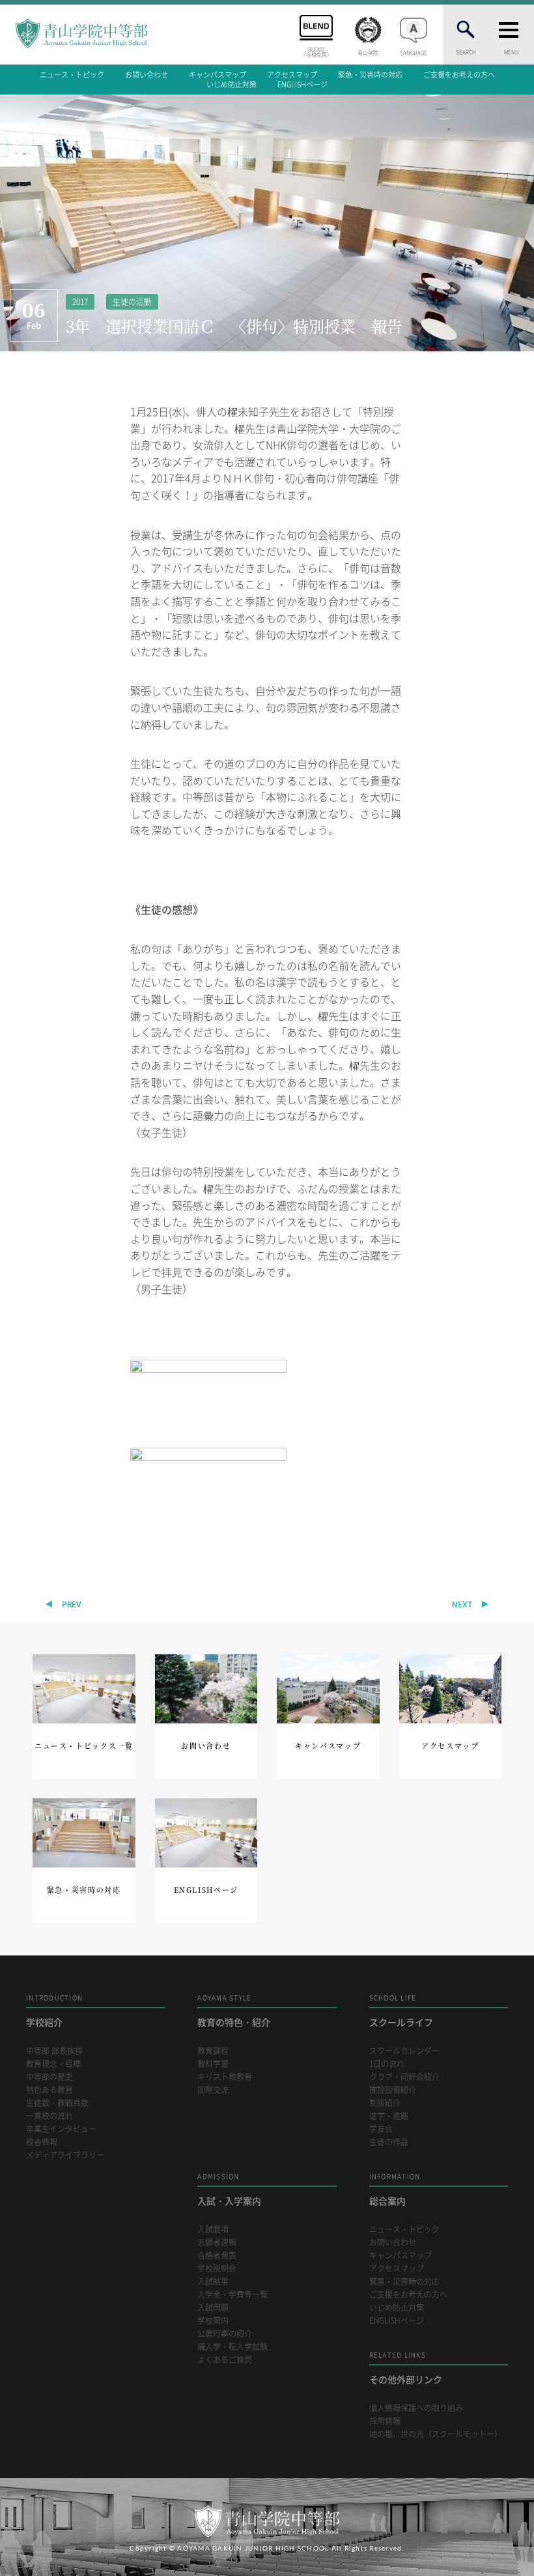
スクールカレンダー (404, 2051)
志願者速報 (217, 2243)
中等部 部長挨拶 (54, 2051)
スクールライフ (401, 2011)
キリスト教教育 (225, 2077)
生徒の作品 (389, 2142)
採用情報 (385, 2421)
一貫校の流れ (49, 2116)
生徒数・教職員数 (57, 2103)
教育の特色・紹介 (234, 2011)
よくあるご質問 (225, 2360)
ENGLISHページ (302, 84)
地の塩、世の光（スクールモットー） (436, 2434)
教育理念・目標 (53, 2064)
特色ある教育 (49, 2090)
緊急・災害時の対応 (370, 75)
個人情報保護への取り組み (416, 2408)
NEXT (462, 1605)
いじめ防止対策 (232, 84)
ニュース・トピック (72, 75)
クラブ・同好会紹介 (404, 2077)
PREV (72, 1605)
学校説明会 (217, 2269)
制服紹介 (385, 2103)
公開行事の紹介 (225, 2334)
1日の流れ (387, 2064)
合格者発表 (217, 2256)
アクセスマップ (292, 75)
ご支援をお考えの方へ (459, 75)
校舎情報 (42, 2142)
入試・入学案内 (229, 2189)
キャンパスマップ (218, 75)
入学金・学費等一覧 (232, 2295)
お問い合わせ (147, 75)
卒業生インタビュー (61, 2129)
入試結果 (213, 2282)
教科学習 (213, 2064)
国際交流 (213, 2090)
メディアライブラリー (65, 2155)
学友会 (381, 2129)
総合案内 (395, 2189)
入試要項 (213, 2230)
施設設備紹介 (393, 2090)
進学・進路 (389, 2116)
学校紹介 (54, 2011)
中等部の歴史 (49, 2077)
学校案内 (213, 2321)
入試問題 (213, 2308)
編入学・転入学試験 (232, 2347)
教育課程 (213, 2051)
